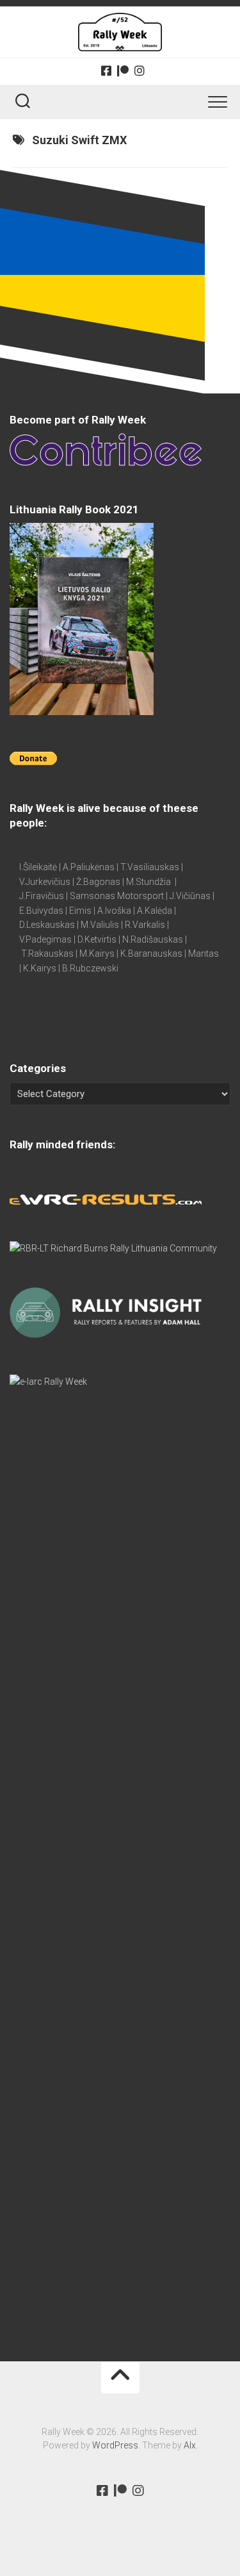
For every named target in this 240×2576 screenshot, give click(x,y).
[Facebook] (106, 70)
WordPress (115, 2445)
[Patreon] (123, 70)
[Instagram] (140, 70)
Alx (190, 2445)
